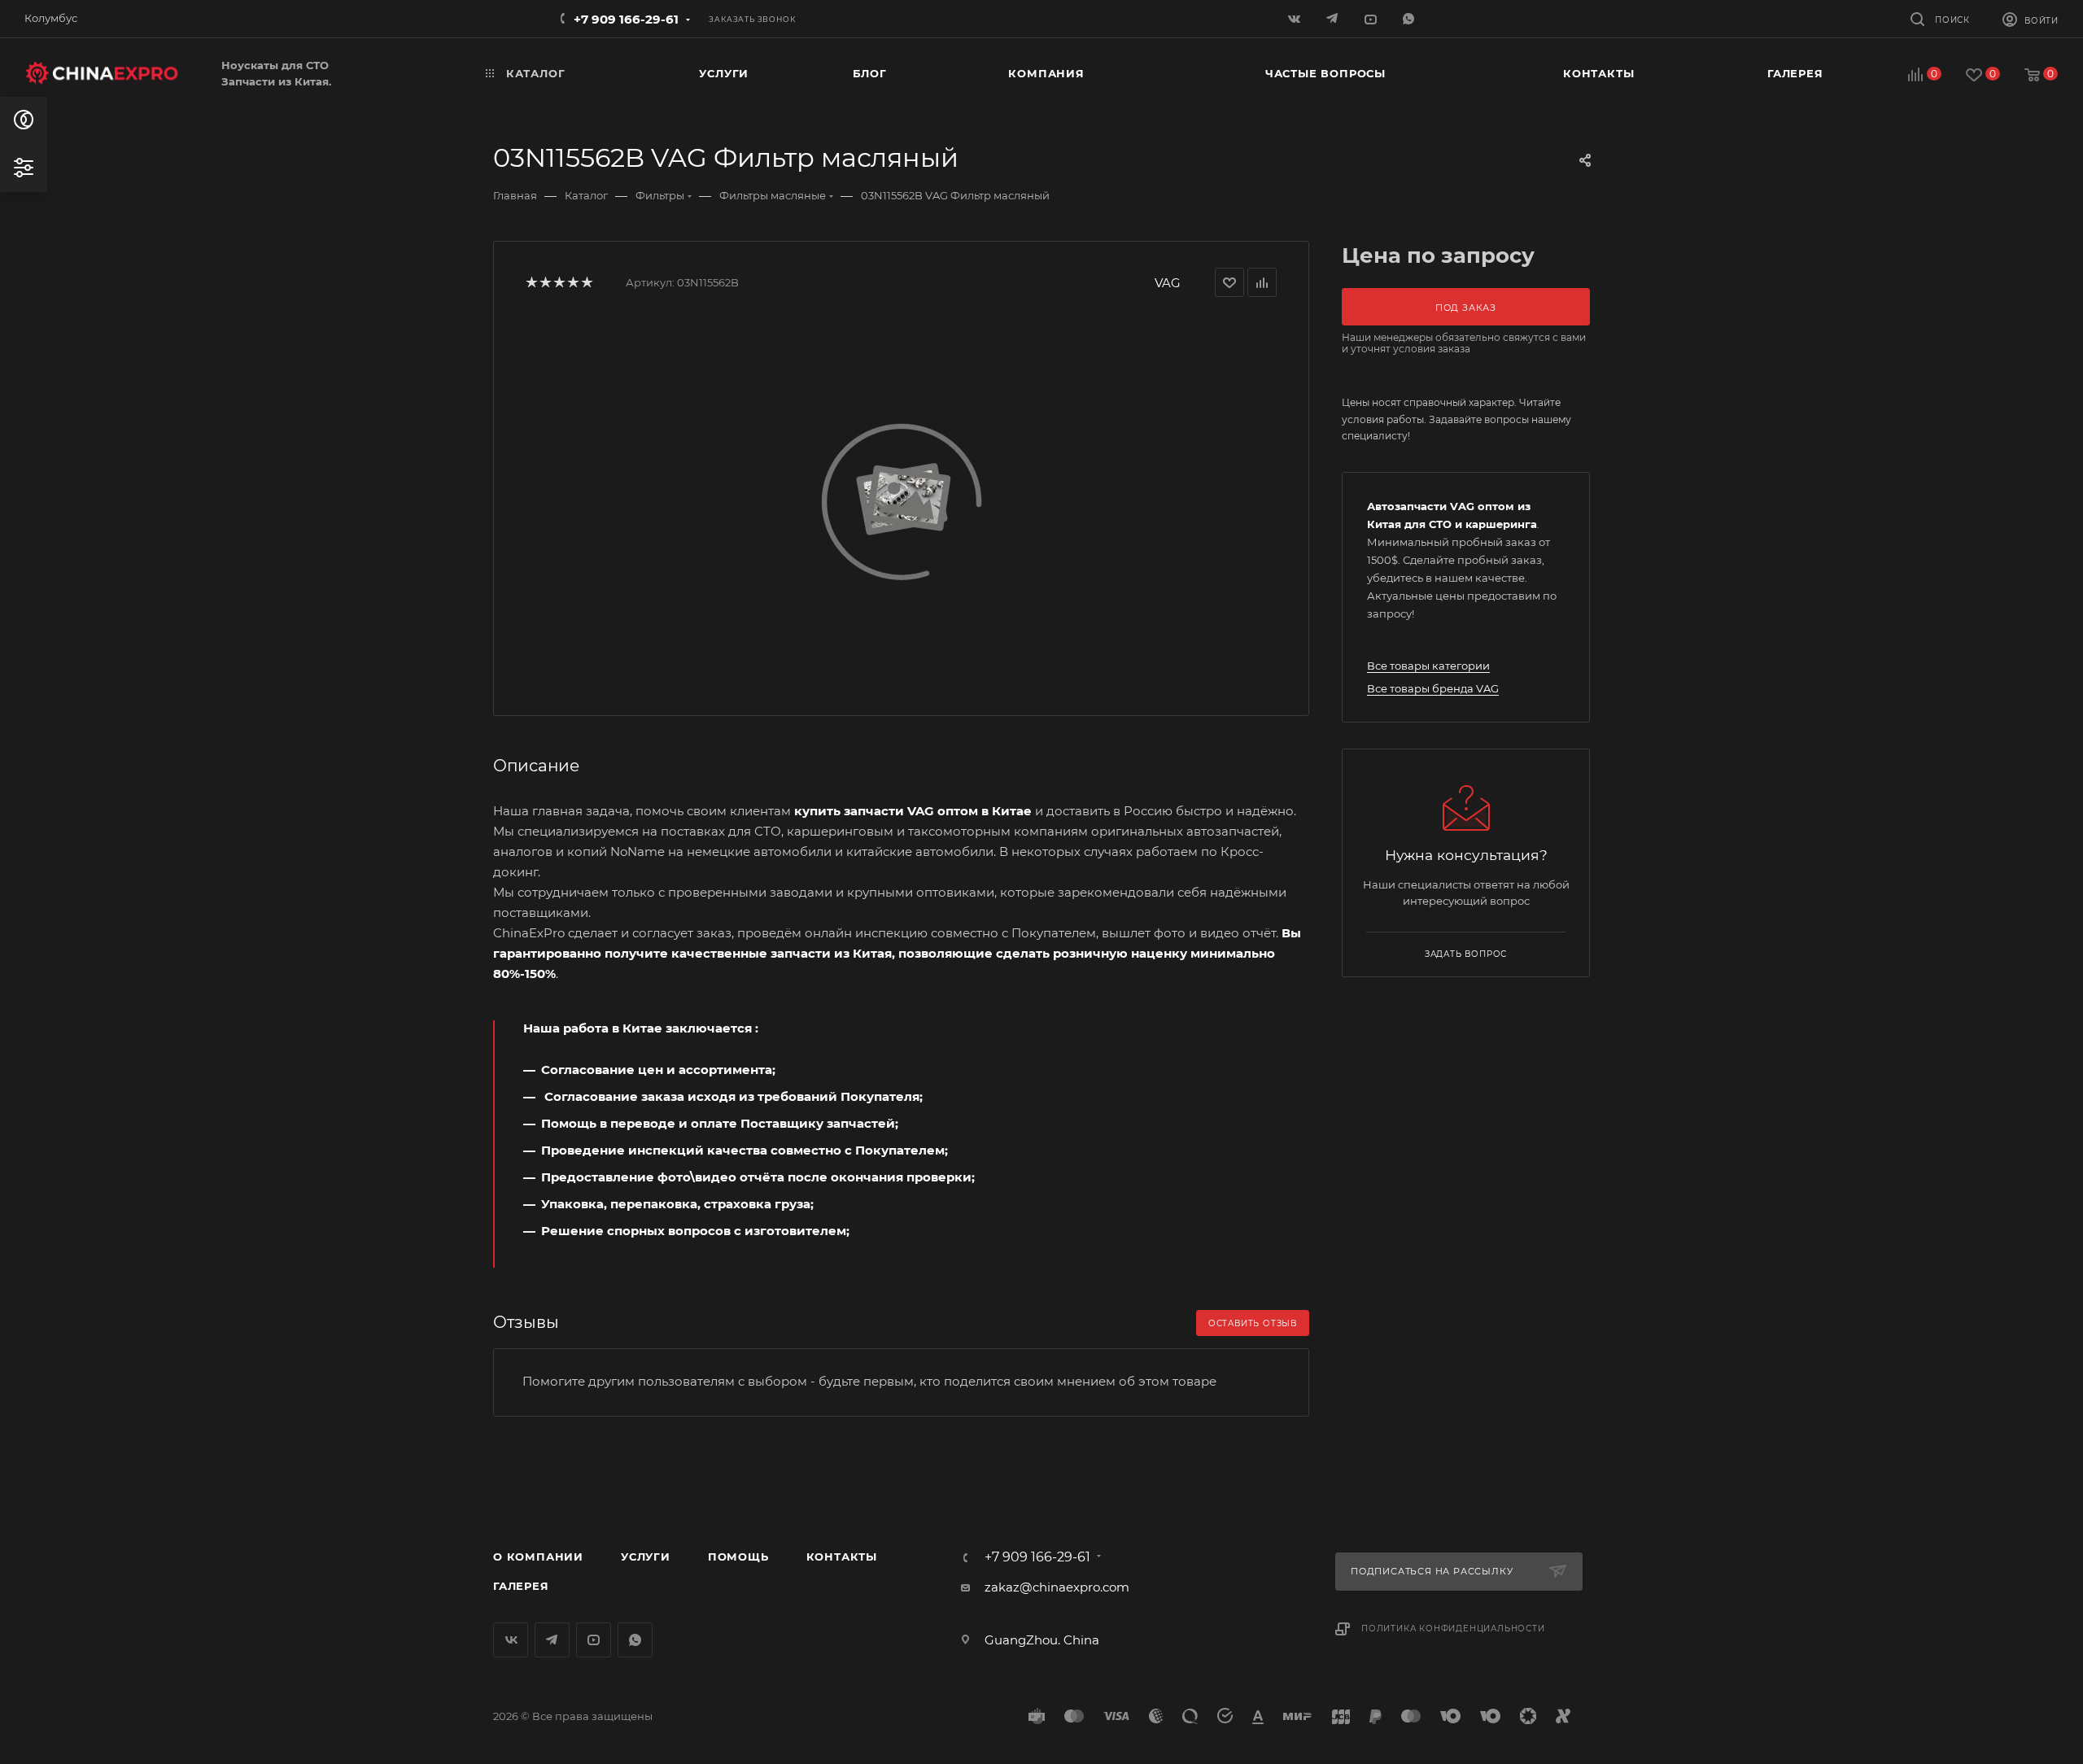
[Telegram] (1334, 18)
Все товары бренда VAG (1433, 688)
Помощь (738, 1557)
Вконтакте (511, 1640)
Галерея (521, 1586)
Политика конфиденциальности (1453, 1629)
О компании (538, 1557)
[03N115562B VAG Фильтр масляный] (902, 500)
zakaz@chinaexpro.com (1057, 1587)
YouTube (594, 1640)
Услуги (646, 1557)
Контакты (842, 1557)
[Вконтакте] (1296, 18)
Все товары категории (1428, 666)
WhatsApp (1411, 18)
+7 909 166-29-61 (626, 19)
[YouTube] (1372, 18)
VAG (1168, 283)
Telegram (552, 1640)
